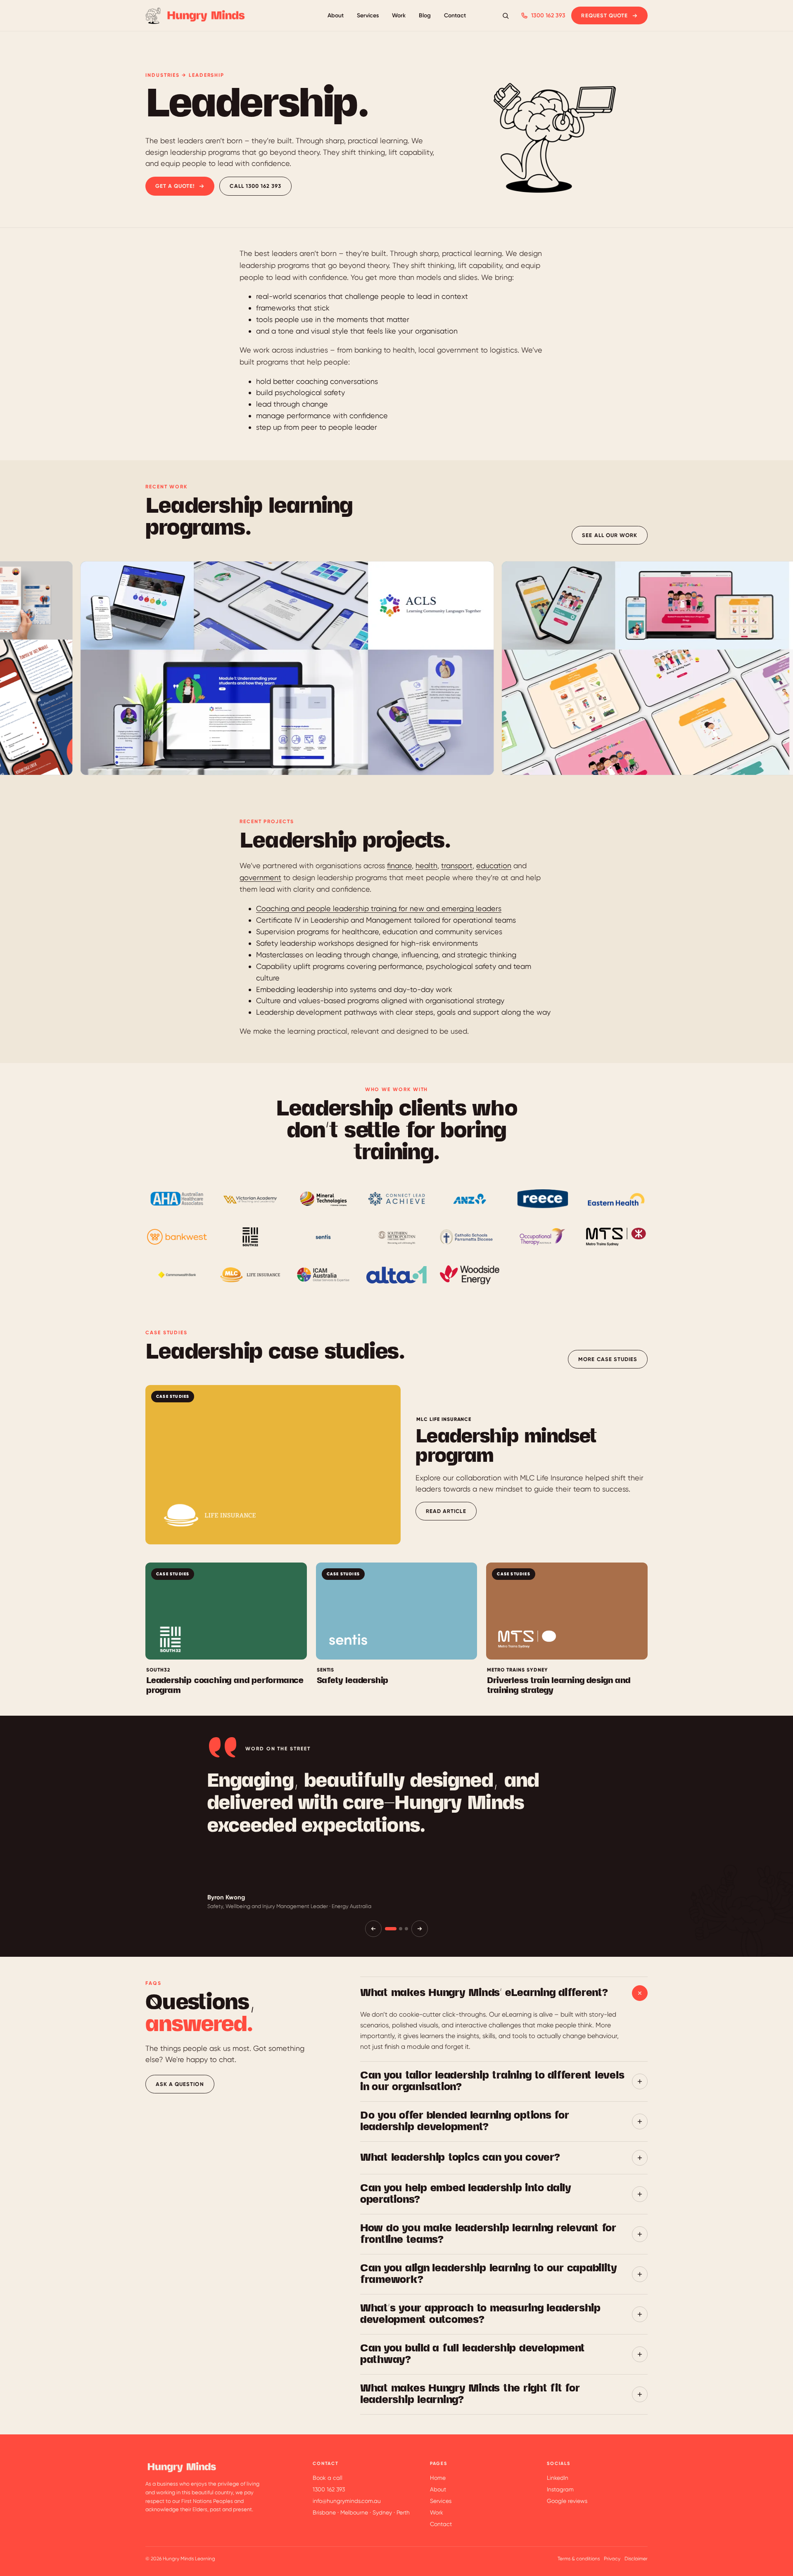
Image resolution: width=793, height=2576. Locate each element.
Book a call (328, 2478)
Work (399, 15)
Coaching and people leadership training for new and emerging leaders (379, 908)
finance (399, 865)
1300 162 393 (548, 15)
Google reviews (567, 2501)
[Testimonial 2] (401, 1929)
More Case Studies (608, 1359)
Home (438, 2478)
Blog (425, 15)
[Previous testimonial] (373, 1929)
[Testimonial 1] (391, 1929)
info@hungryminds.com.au (347, 2501)
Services (368, 15)
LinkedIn (558, 2478)
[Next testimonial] (420, 1929)
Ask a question (180, 2084)
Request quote (604, 15)
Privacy (612, 2559)
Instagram (560, 2489)
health (426, 865)
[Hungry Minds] (196, 16)
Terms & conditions (579, 2559)
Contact (455, 15)
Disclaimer (636, 2559)
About (336, 15)
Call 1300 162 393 (255, 186)
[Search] (506, 16)
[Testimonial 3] (406, 1929)
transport (457, 865)
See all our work (610, 535)
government (260, 877)
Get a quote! (175, 186)
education (494, 865)
